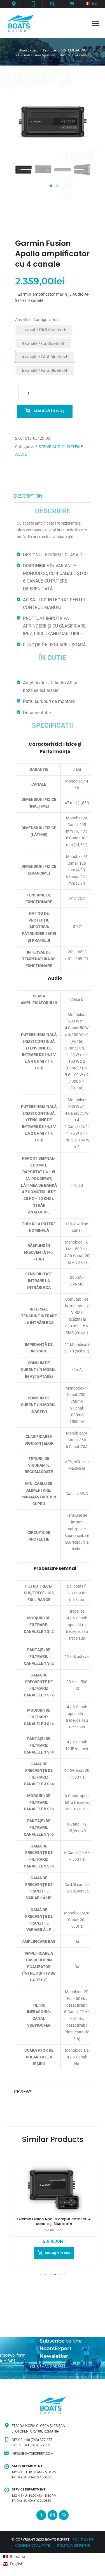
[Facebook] (41, 2515)
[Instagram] (53, 2515)
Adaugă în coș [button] (58, 2253)
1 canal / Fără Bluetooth (44, 330)
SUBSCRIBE (39, 2376)
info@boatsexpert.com (32, 2454)
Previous (26, 175)
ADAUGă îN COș (49, 411)
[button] (14, 4)
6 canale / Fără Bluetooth (45, 370)
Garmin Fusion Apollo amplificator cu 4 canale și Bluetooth (54, 2221)
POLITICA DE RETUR (73, 2545)
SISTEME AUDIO (50, 447)
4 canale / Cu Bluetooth (44, 343)
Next (79, 175)
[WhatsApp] (64, 2515)
